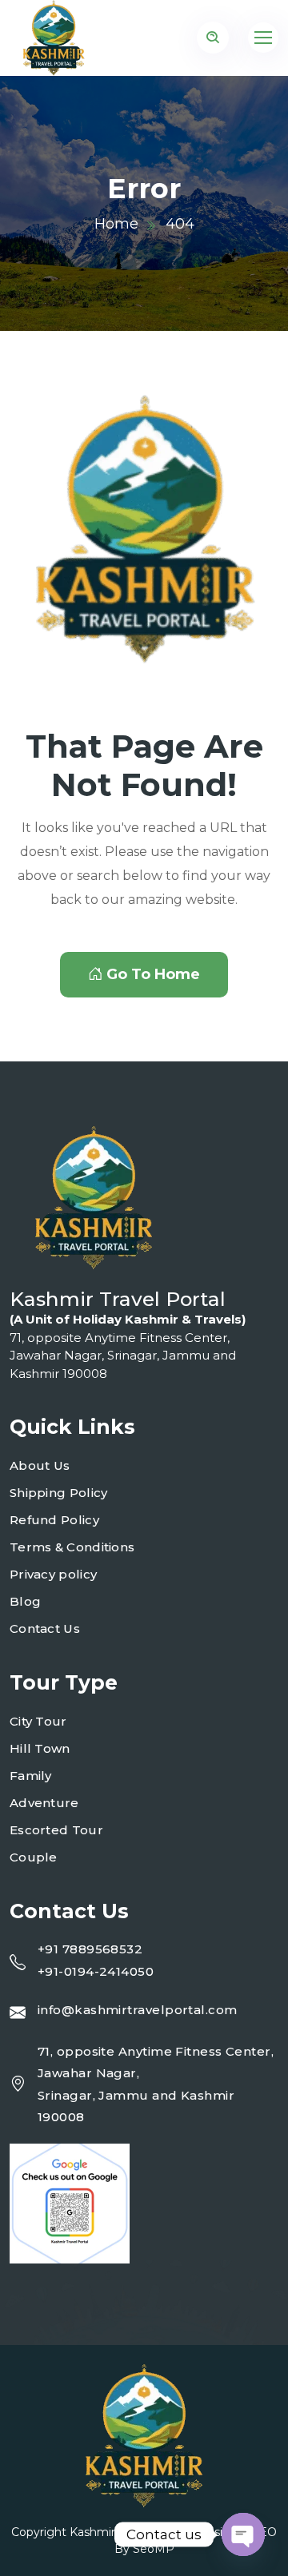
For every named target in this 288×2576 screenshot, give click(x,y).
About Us (40, 1465)
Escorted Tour (56, 1830)
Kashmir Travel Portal (128, 2532)
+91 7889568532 (90, 1949)
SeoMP (154, 2549)
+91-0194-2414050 (96, 1971)
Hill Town (40, 1748)
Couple (34, 1857)
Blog (25, 1601)
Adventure (44, 1803)
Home (116, 224)
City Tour (38, 1721)
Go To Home (153, 974)
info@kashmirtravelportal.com (138, 2010)
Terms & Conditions (72, 1547)
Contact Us (45, 1628)
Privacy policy (53, 1574)
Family (31, 1776)
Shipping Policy (59, 1493)
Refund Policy (54, 1520)
